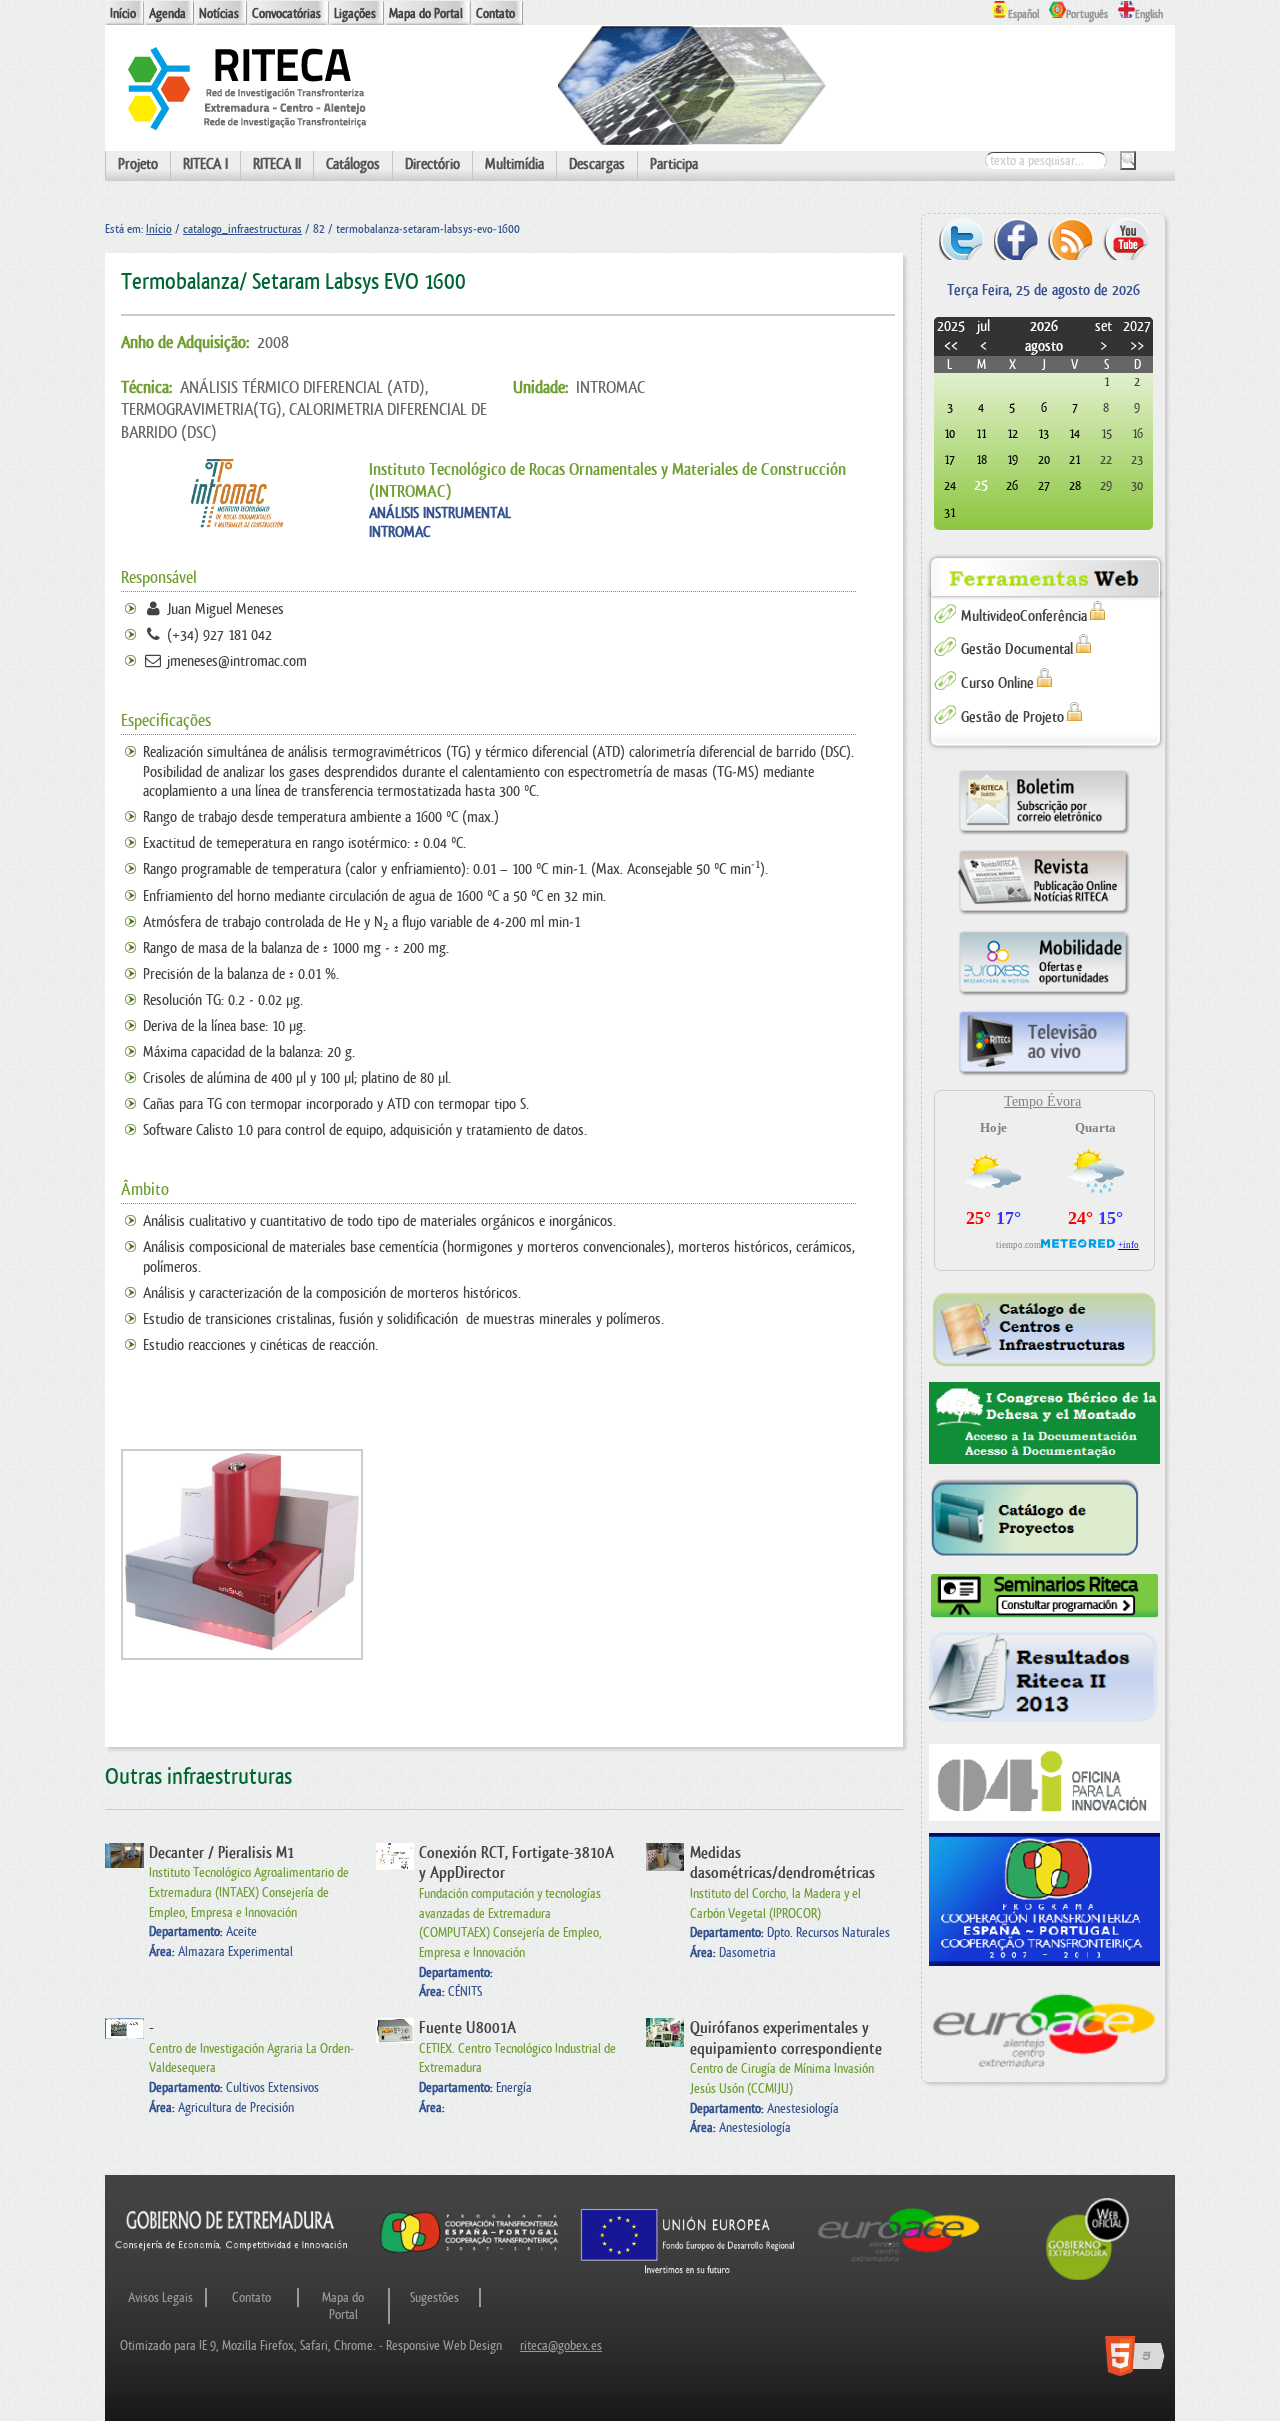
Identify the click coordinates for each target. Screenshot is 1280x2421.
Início (123, 13)
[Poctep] (1044, 1899)
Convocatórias (286, 13)
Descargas (597, 164)
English (1149, 14)
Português (1087, 14)
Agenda (167, 13)
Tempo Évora (1042, 1101)
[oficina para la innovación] (1044, 1783)
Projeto (138, 164)
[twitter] (961, 238)
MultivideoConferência (1024, 616)
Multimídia (514, 164)
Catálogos (353, 164)
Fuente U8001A (467, 2028)
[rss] (1070, 238)
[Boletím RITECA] (1043, 833)
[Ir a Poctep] (469, 2251)
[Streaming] (1043, 1074)
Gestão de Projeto (1012, 717)
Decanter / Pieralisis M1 (221, 1853)
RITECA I (205, 164)
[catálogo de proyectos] (1044, 1518)
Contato (495, 13)
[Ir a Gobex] (1087, 2277)
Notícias (219, 13)
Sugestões (434, 2297)
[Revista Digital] (1043, 913)
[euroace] (1044, 2028)
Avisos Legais (160, 2297)
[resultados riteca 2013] (1044, 1681)
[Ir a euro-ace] (899, 2264)
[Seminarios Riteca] (1044, 1596)
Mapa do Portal (426, 13)
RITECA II (277, 164)
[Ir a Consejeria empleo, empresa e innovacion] (232, 2264)
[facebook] (1016, 238)
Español (1023, 14)
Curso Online (997, 683)
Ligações (355, 13)
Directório (432, 164)
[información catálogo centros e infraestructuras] (1044, 1329)
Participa (674, 164)
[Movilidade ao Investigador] (1043, 994)
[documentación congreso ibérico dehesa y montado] (1044, 1423)
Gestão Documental (1017, 649)
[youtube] (1125, 238)
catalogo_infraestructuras (242, 229)
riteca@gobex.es (561, 2345)
